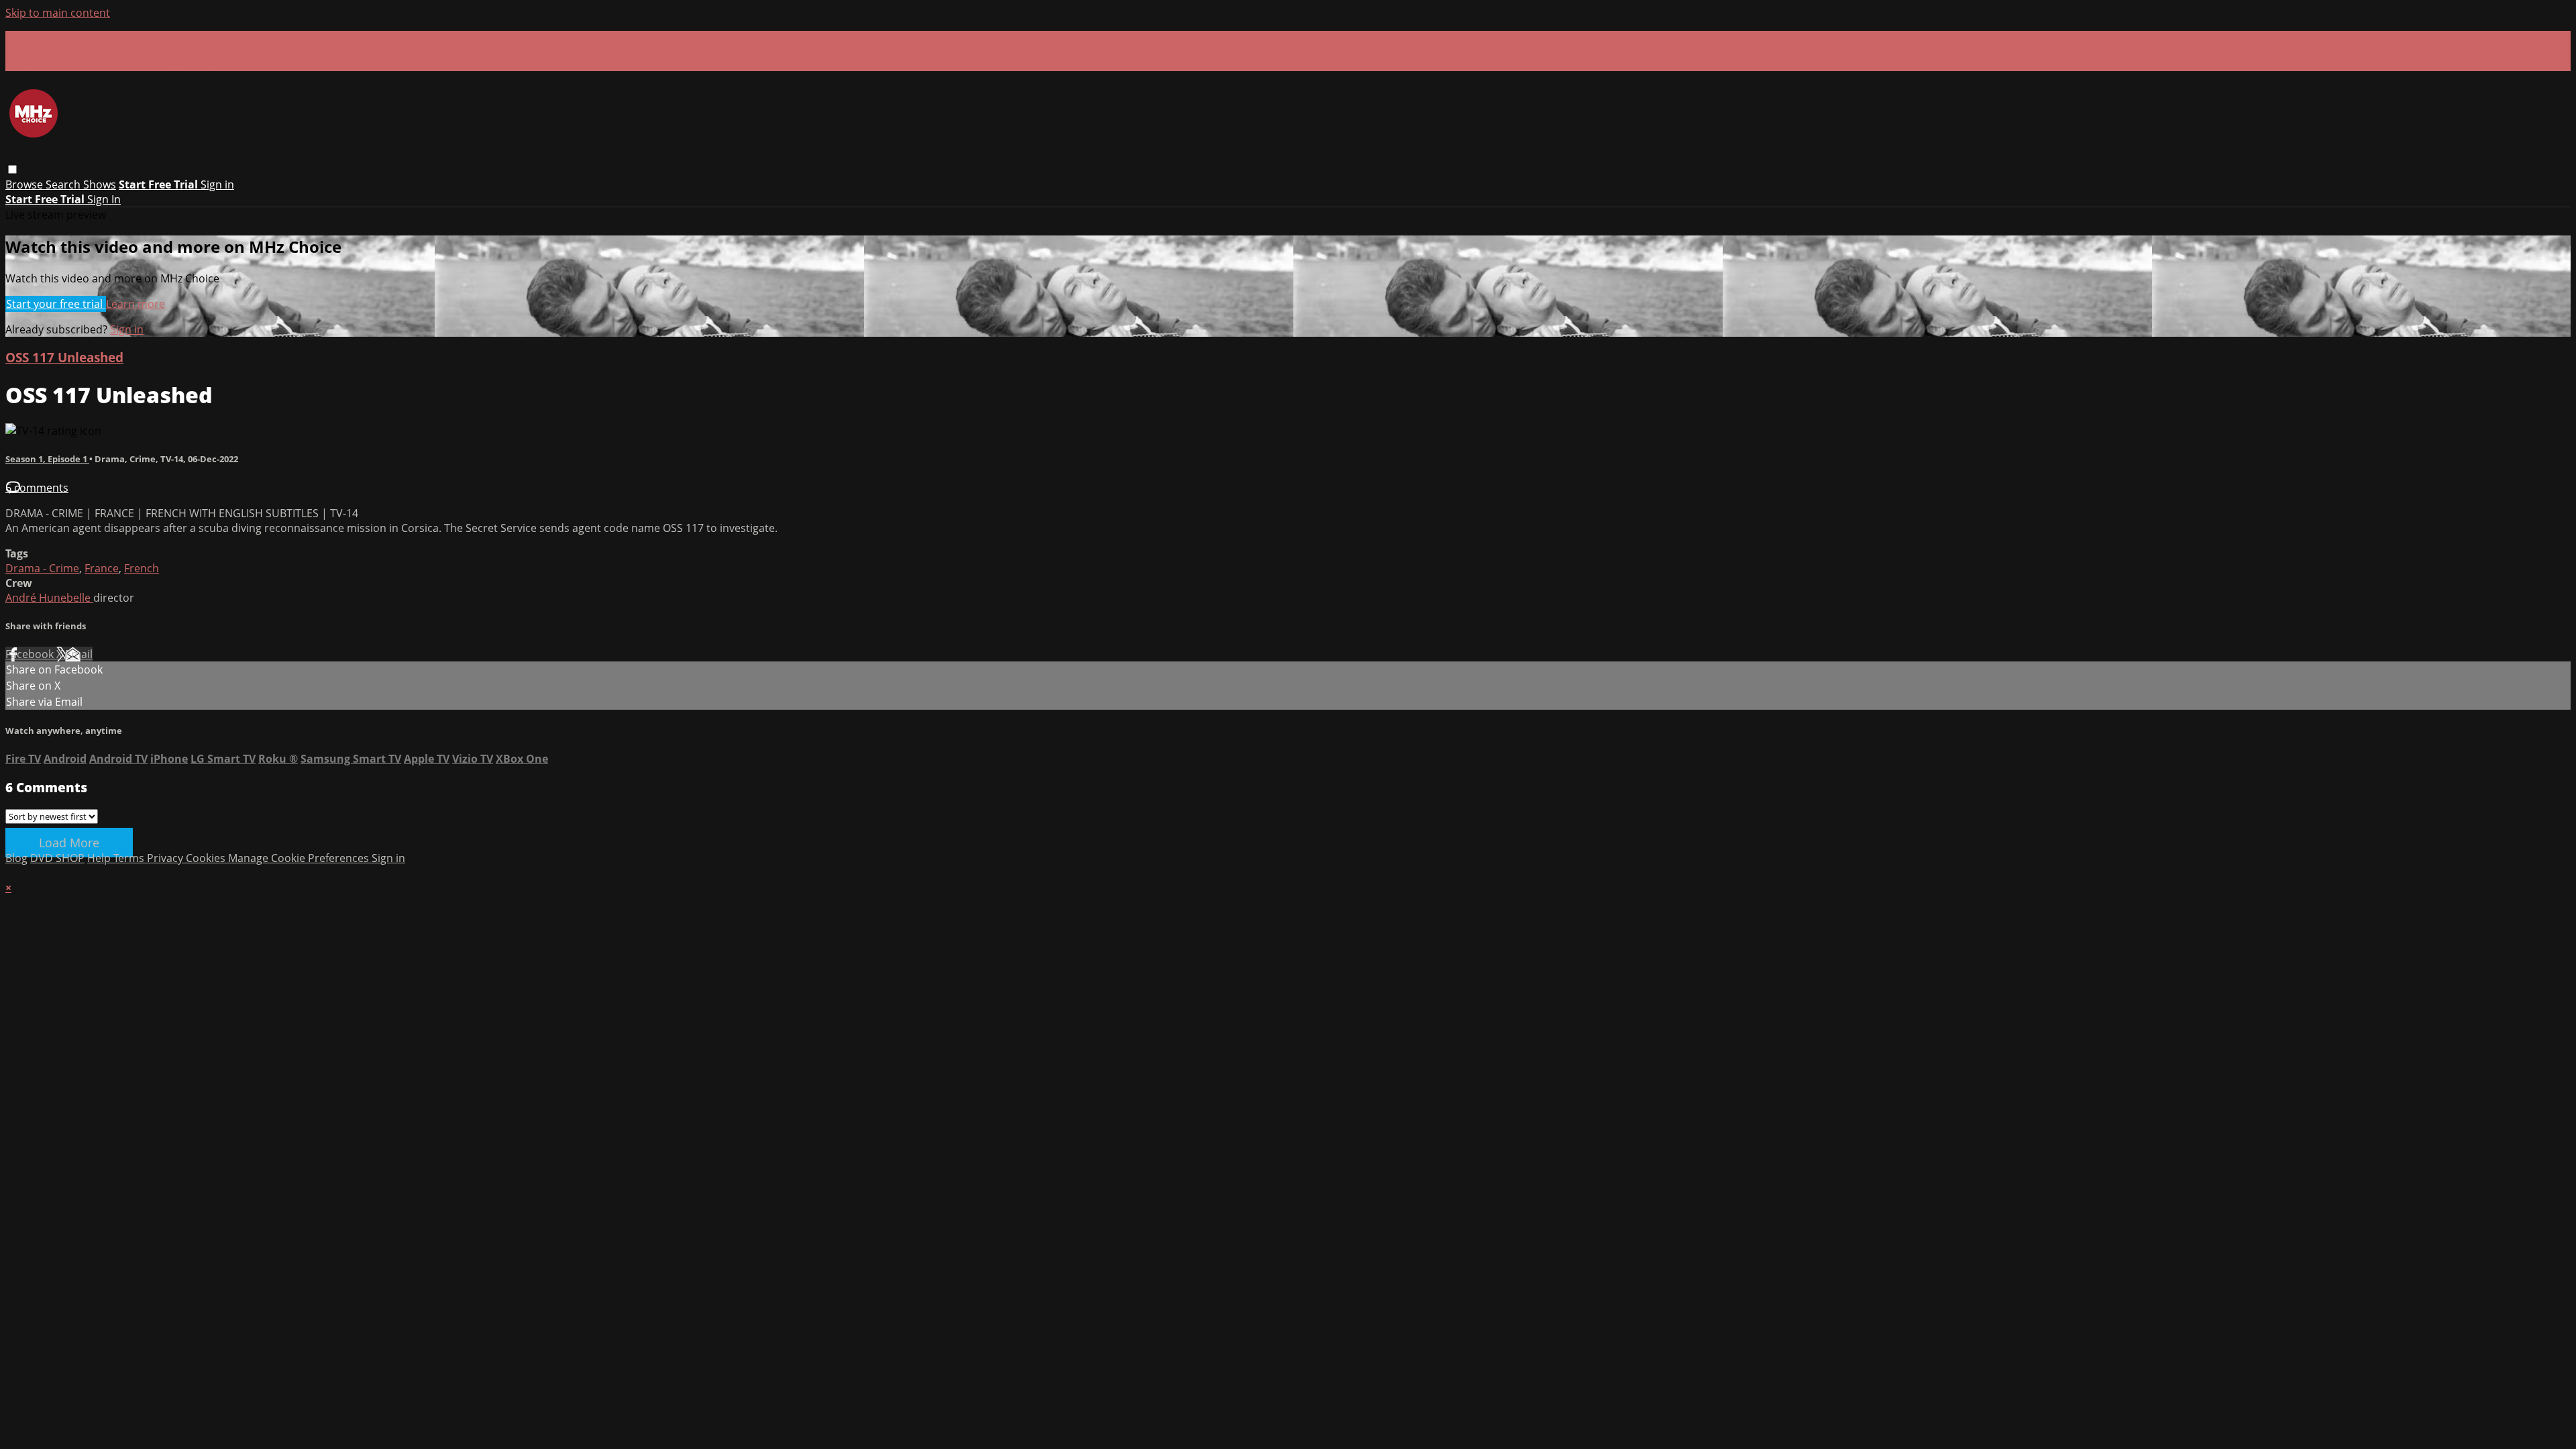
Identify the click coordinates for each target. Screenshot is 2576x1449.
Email (79, 654)
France (102, 568)
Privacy (166, 858)
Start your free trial (56, 304)
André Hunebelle (49, 598)
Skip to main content (58, 13)
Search (64, 184)
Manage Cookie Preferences (300, 858)
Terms (130, 858)
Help (100, 858)
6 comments (37, 488)
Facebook (31, 654)
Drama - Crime (42, 568)
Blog (16, 858)
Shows (100, 184)
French (142, 568)
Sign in (217, 184)
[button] (12, 169)
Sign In (104, 199)
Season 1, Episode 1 (47, 459)
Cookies (207, 858)
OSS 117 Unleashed (64, 357)
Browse (25, 184)
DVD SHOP (57, 858)
